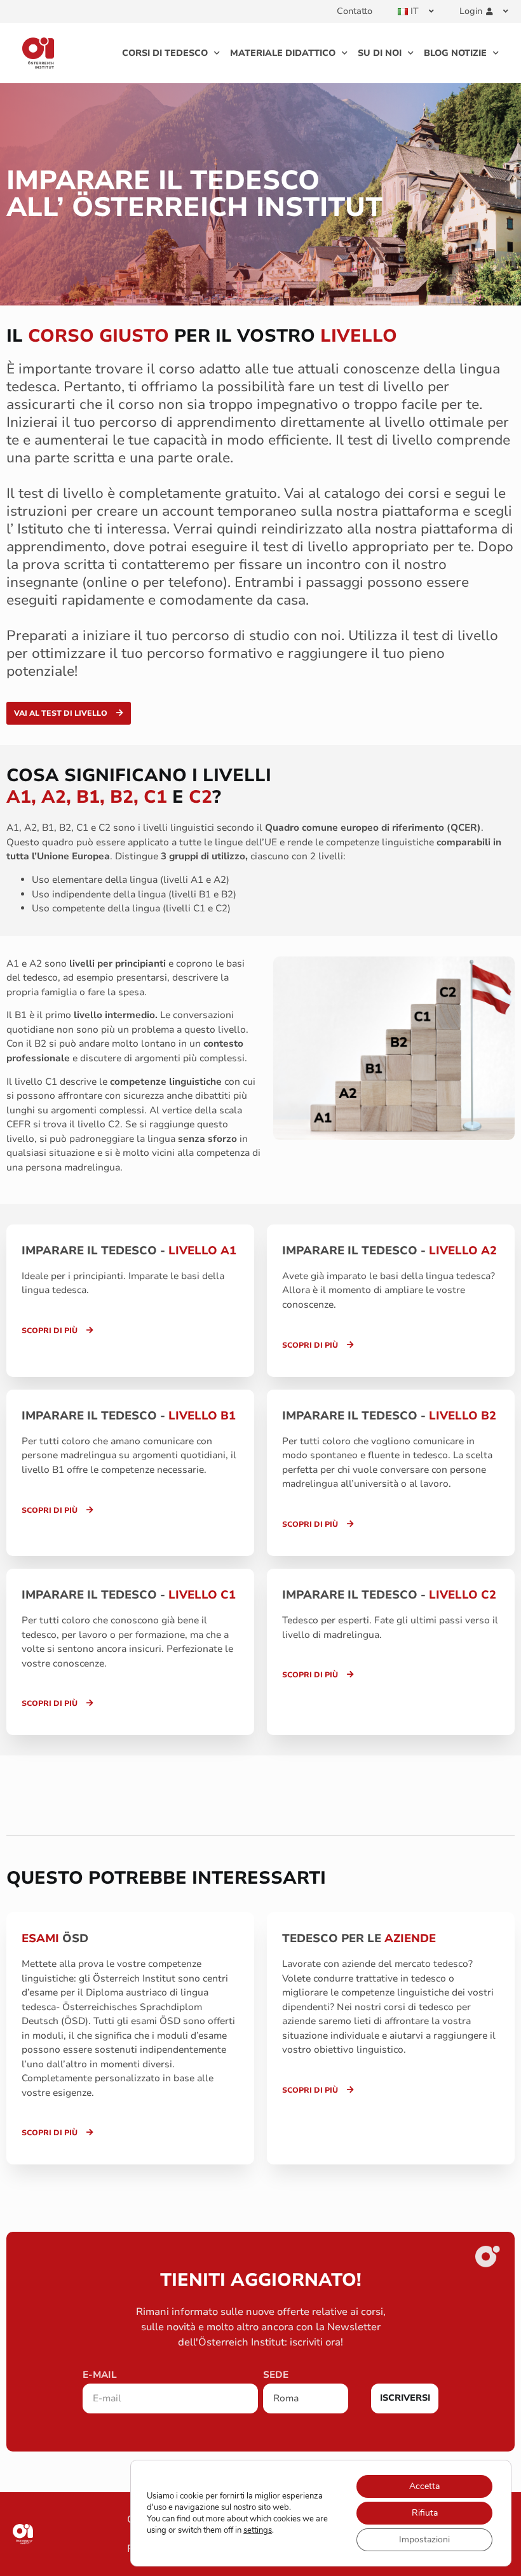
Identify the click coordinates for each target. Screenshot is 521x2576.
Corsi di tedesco (165, 53)
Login (471, 11)
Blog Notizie (455, 53)
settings (258, 2530)
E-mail (100, 2376)
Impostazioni (424, 2539)
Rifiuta (425, 2513)
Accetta (424, 2486)
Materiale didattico (283, 53)
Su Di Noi (380, 53)
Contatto (355, 11)
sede (276, 2376)
